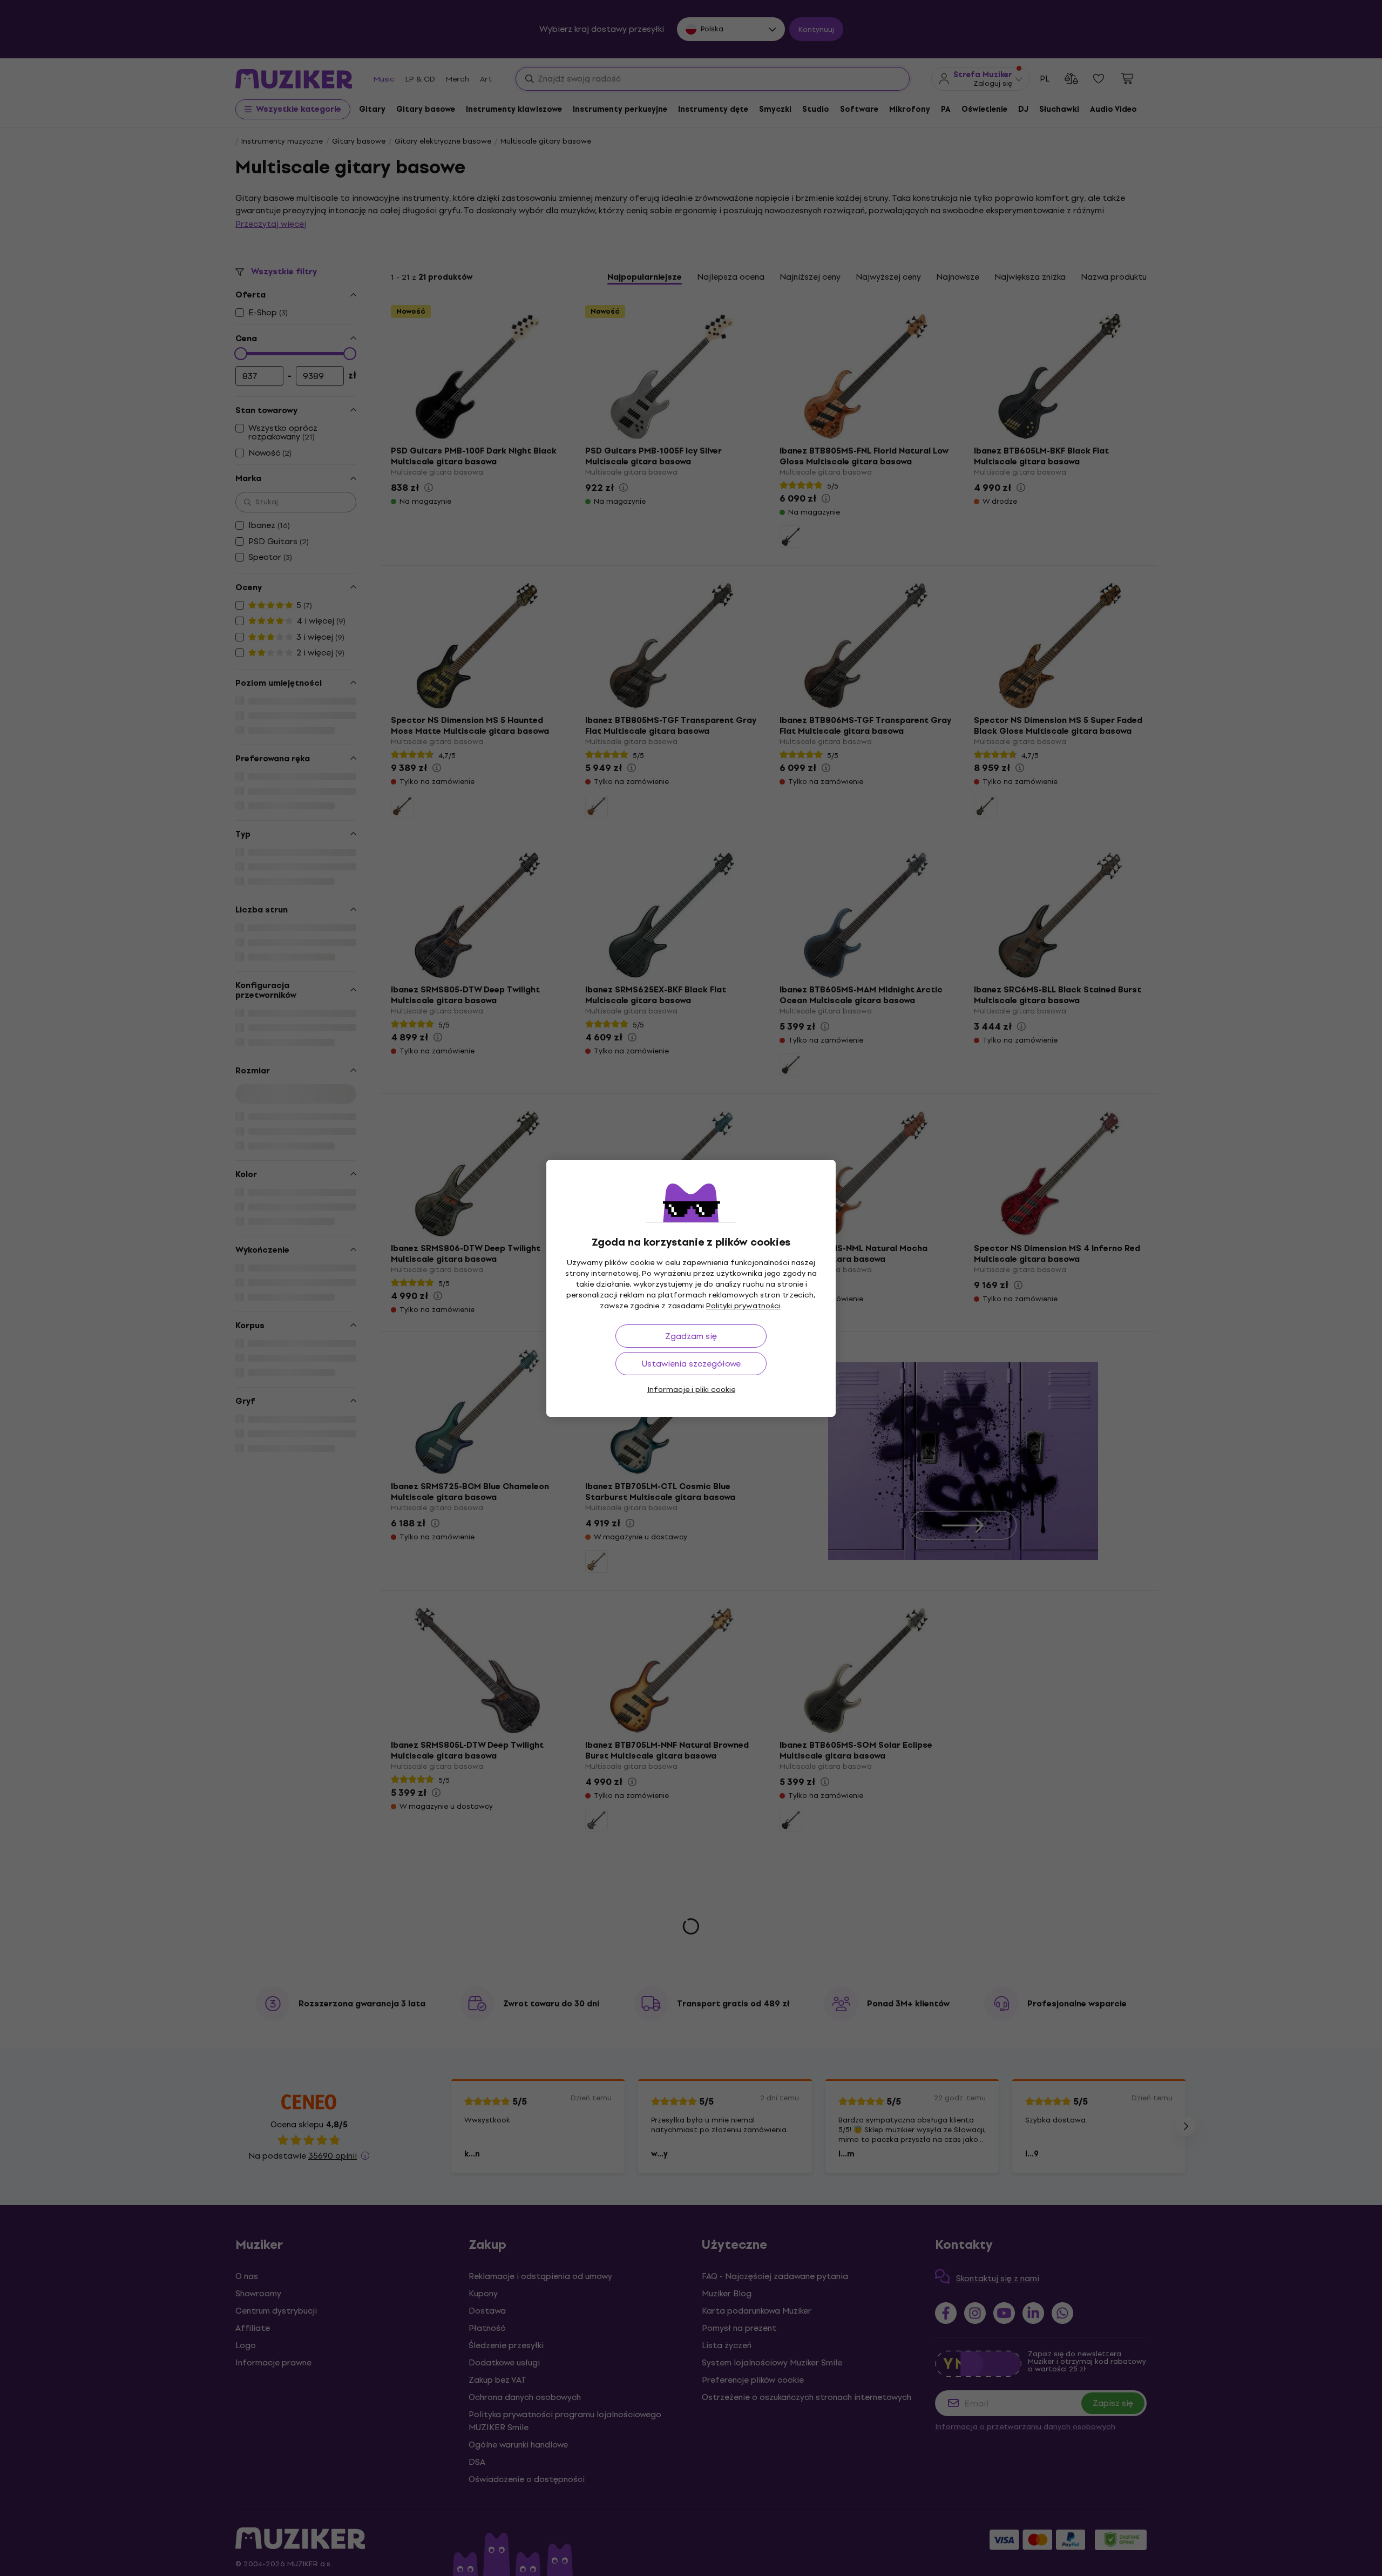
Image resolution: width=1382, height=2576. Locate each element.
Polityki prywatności (743, 1306)
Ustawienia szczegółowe (691, 1364)
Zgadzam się (691, 1336)
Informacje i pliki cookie (691, 1390)
